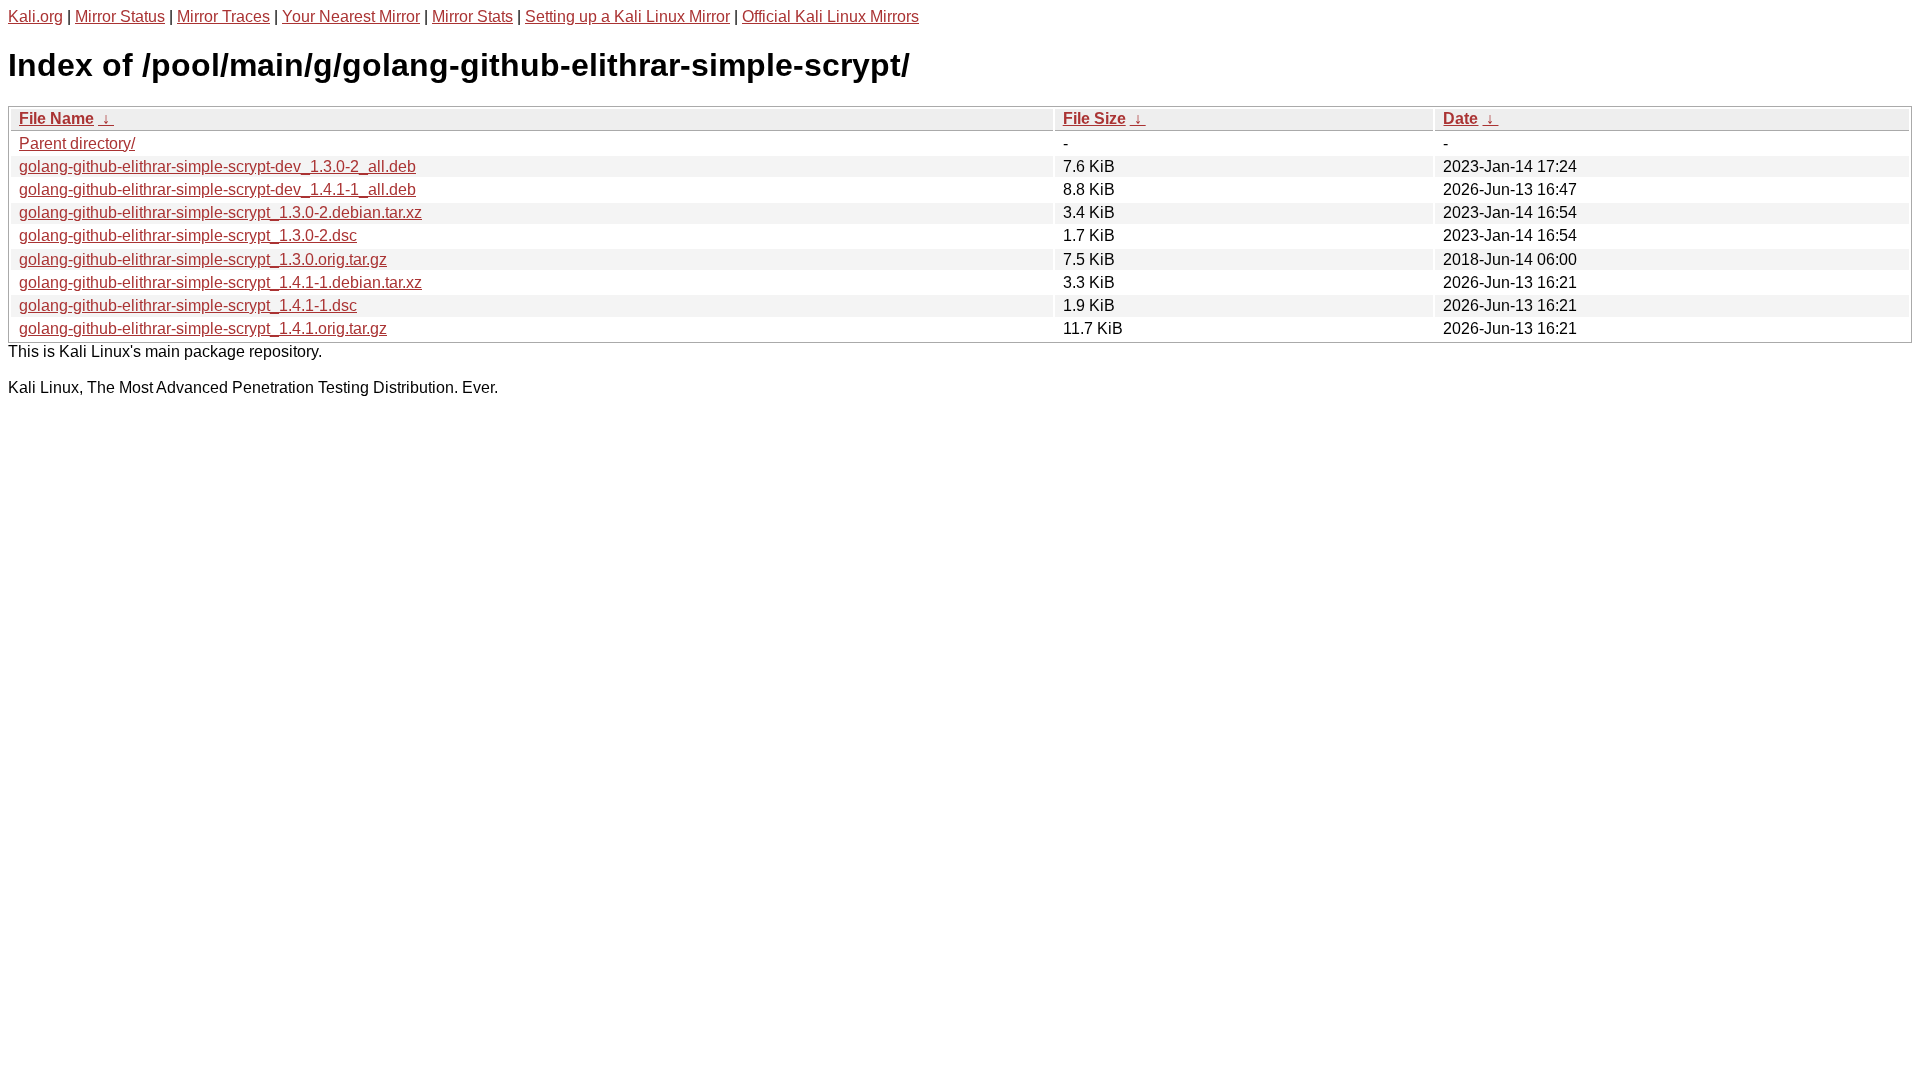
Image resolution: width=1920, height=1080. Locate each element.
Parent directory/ (77, 143)
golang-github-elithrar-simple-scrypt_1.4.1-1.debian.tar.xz (220, 282)
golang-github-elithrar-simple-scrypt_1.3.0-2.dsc (188, 235)
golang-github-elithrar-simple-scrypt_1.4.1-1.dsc (188, 305)
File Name (56, 118)
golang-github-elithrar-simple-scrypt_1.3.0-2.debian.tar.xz (220, 212)
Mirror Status (120, 16)
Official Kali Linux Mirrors (830, 16)
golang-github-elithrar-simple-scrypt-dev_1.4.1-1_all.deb (217, 189)
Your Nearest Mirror (351, 16)
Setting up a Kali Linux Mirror (627, 16)
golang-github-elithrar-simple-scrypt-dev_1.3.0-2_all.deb (217, 166)
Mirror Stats (472, 16)
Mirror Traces (223, 16)
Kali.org (35, 16)
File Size (1094, 118)
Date (1460, 118)
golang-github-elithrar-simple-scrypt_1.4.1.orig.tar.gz (203, 328)
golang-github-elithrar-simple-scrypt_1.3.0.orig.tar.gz (203, 259)
